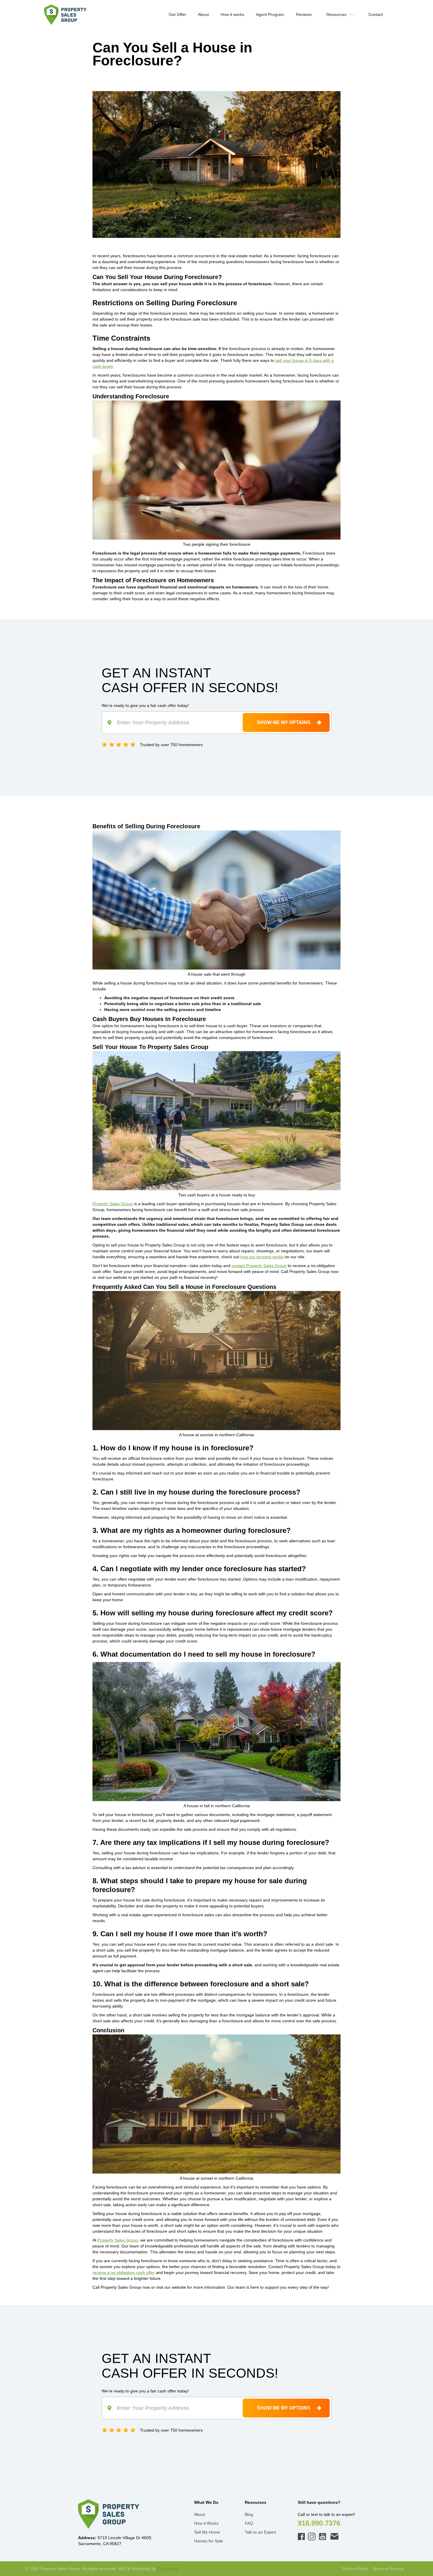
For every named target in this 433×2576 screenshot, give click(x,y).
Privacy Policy (355, 2569)
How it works (232, 14)
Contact (376, 14)
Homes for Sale (209, 2541)
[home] (65, 15)
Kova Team (168, 2569)
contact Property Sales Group (259, 1266)
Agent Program (270, 14)
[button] (340, 14)
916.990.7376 (319, 2523)
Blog (249, 2514)
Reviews (304, 14)
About (203, 14)
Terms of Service (388, 2569)
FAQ (249, 2523)
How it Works (206, 2523)
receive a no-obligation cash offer (124, 2272)
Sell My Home (207, 2532)
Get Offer (177, 14)
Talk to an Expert (260, 2532)
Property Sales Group (113, 1204)
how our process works (262, 1257)
